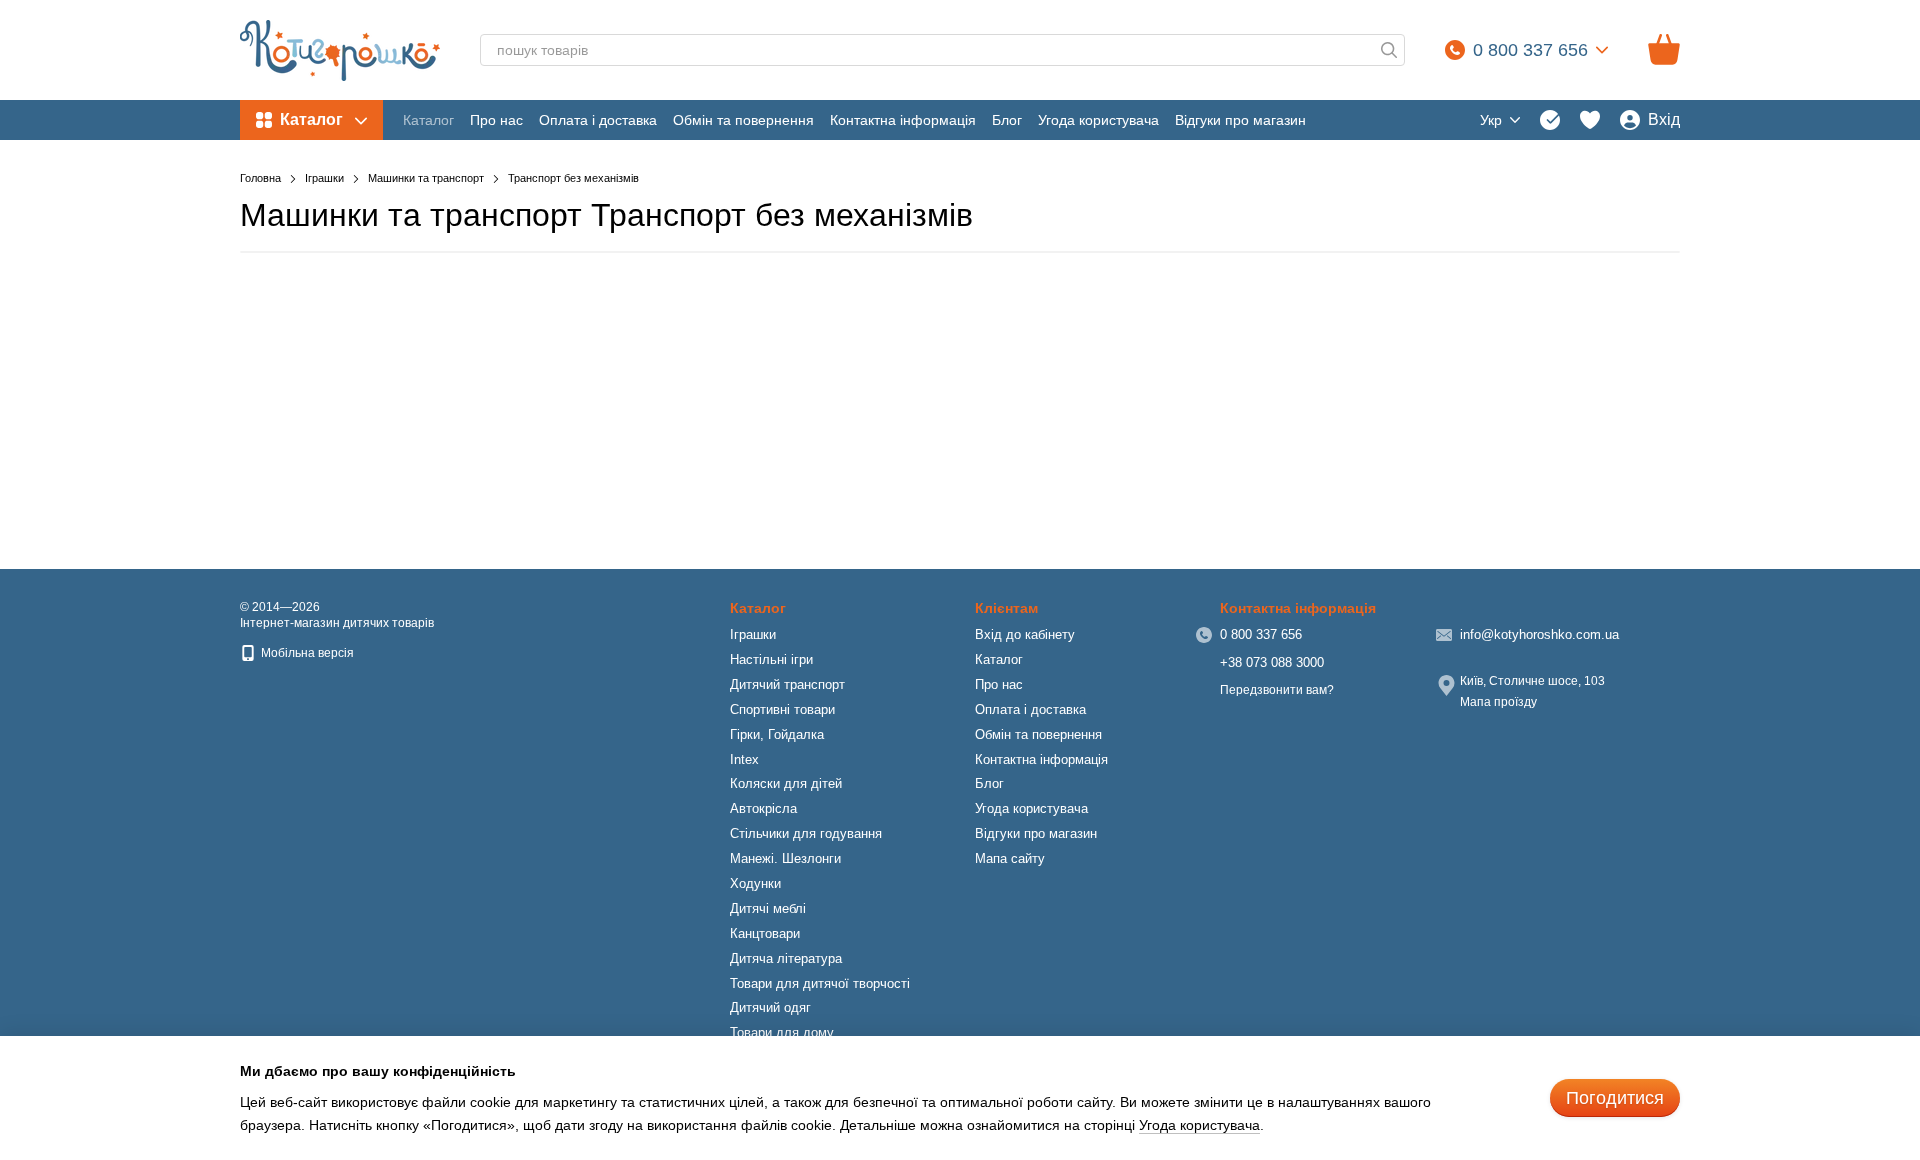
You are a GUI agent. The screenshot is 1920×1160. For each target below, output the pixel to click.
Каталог (428, 120)
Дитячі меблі (768, 908)
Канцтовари (765, 933)
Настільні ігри (771, 659)
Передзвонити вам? (1277, 690)
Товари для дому (782, 1032)
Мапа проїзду (1498, 702)
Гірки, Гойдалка (777, 734)
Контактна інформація (903, 120)
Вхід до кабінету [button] (1025, 634)
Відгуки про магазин (1240, 120)
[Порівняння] (1550, 120)
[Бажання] (1590, 120)
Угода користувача (1098, 120)
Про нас (496, 120)
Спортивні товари (782, 709)
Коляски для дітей (786, 783)
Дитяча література (786, 958)
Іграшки (753, 634)
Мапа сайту (1010, 858)
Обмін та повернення (743, 120)
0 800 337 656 (1530, 50)
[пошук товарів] (1389, 50)
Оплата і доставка (598, 120)
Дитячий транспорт (787, 684)
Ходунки (755, 883)
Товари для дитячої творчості (820, 983)
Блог (1007, 120)
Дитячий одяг (770, 1007)
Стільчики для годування (806, 833)
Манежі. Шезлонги (785, 858)
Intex (744, 759)
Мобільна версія (306, 653)
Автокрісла (763, 808)
